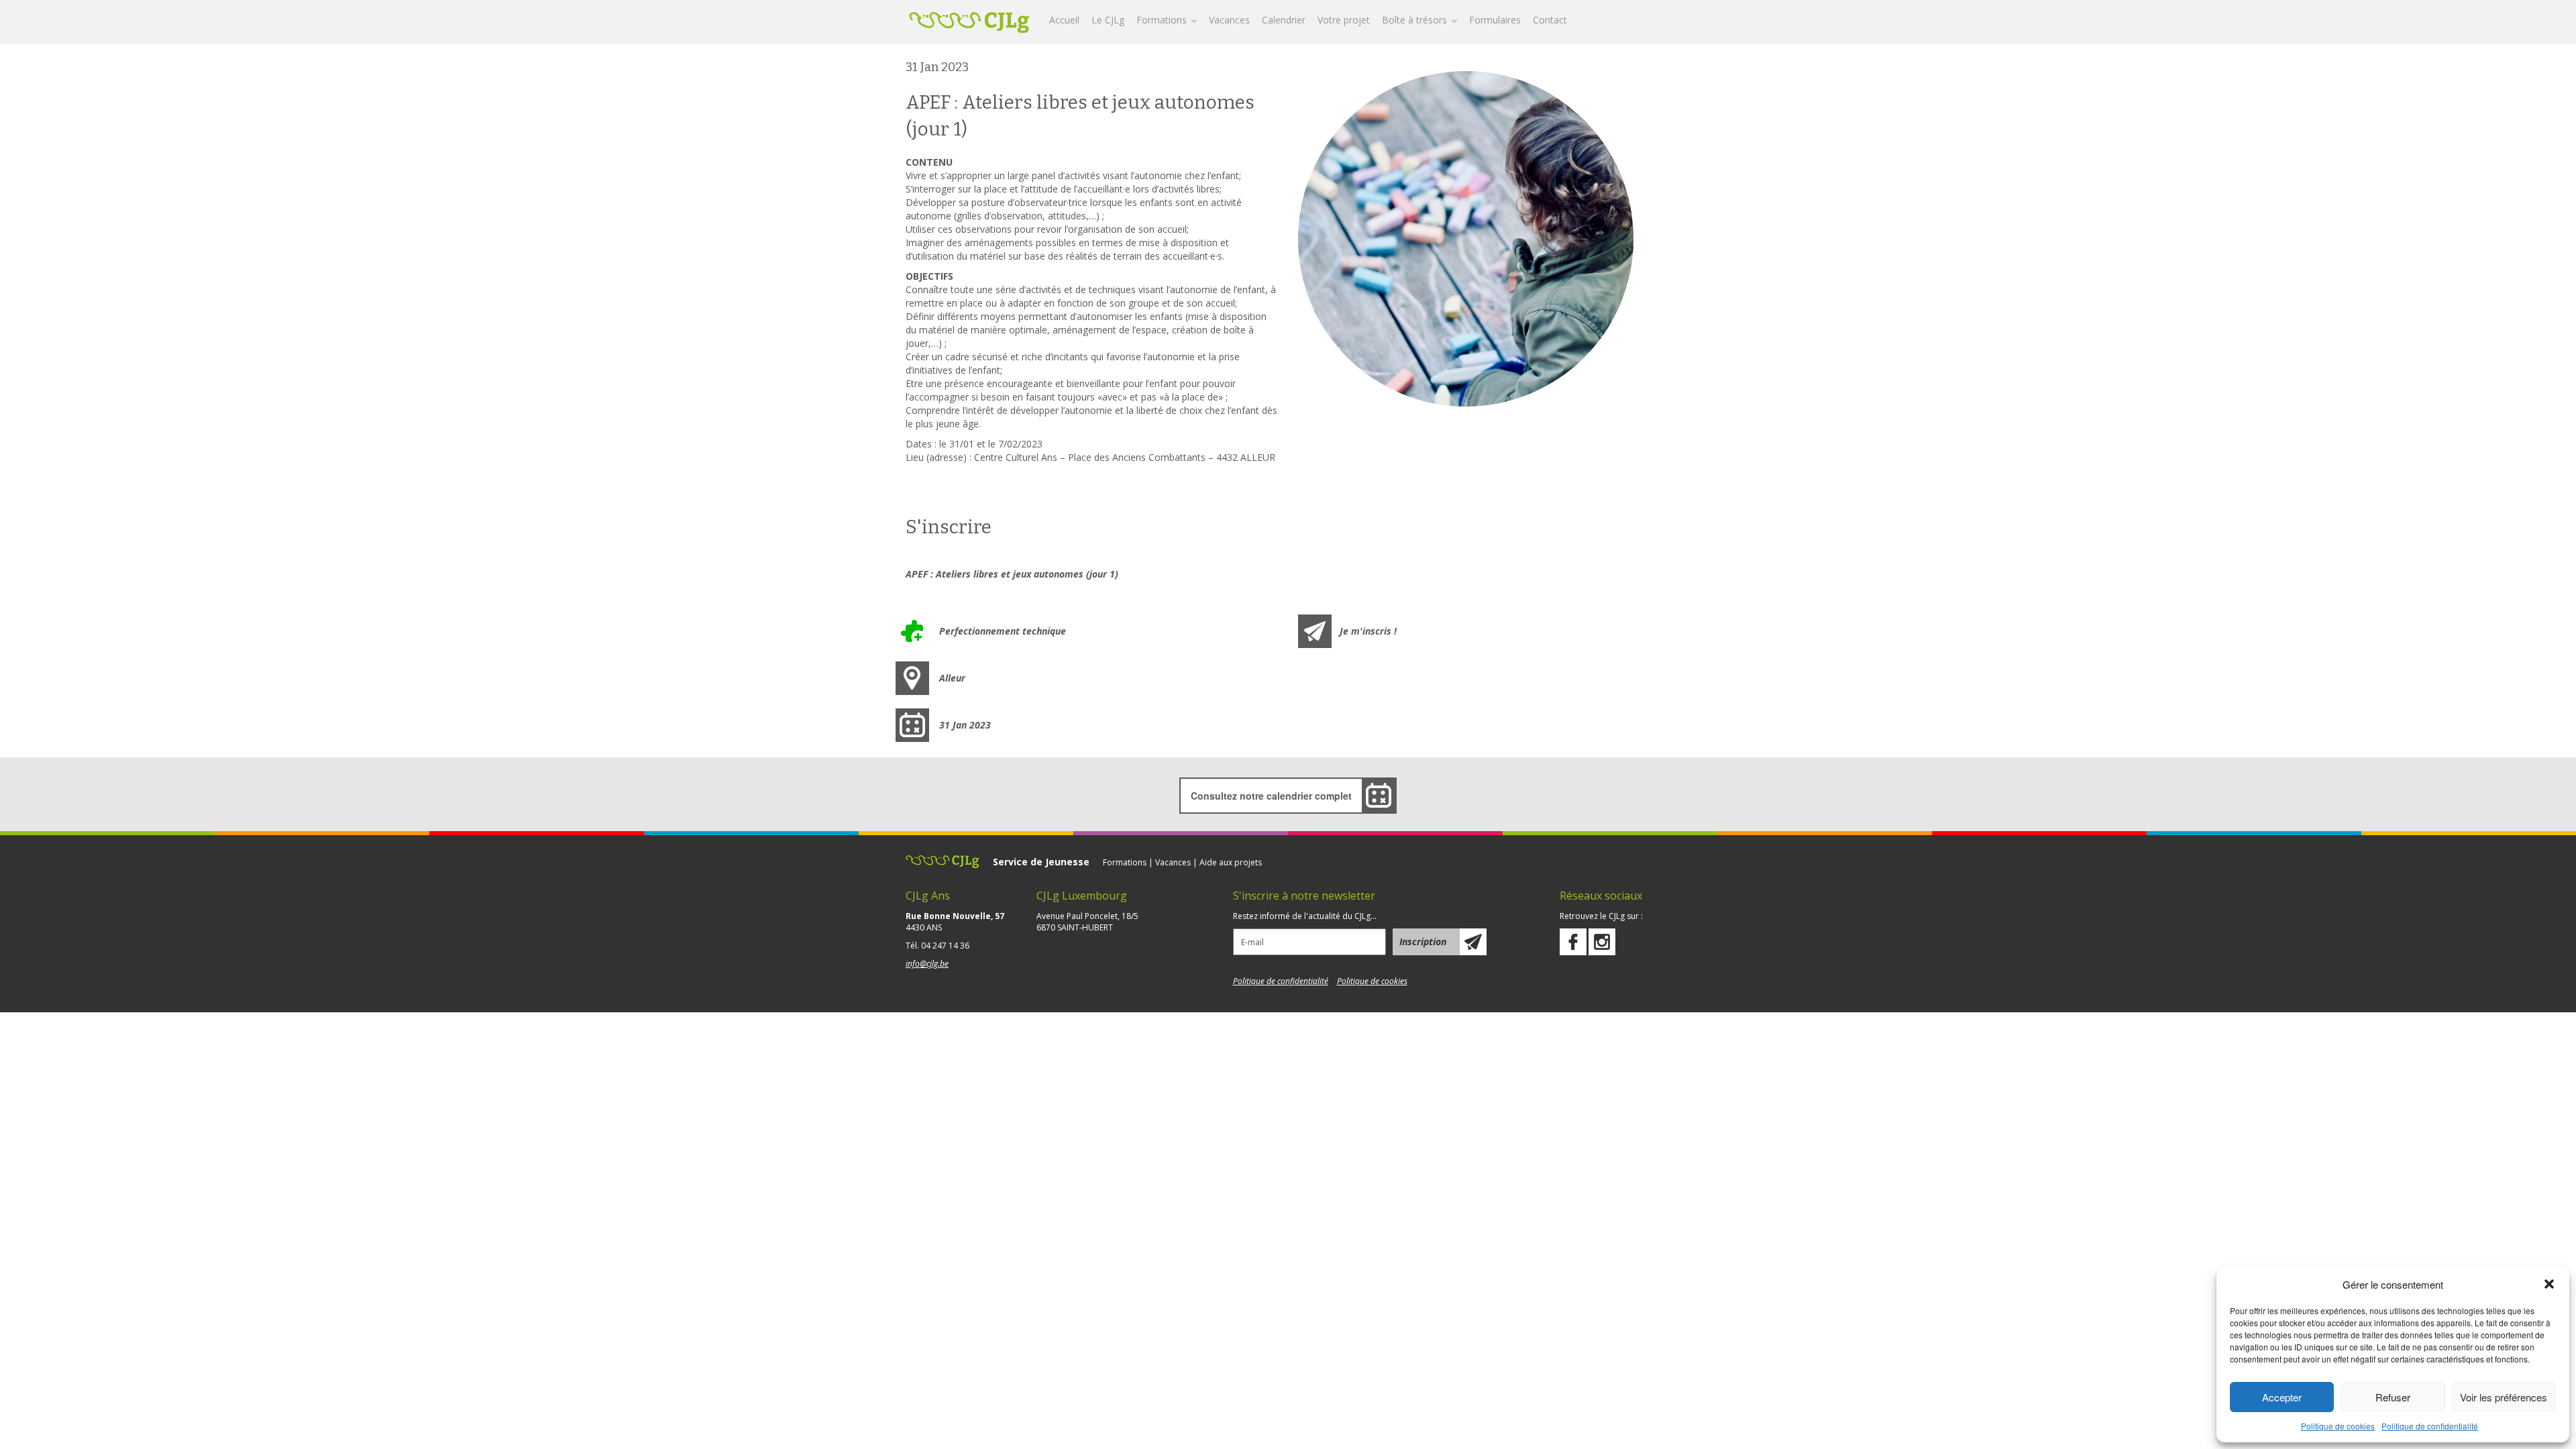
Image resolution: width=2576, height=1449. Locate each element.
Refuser (2393, 1397)
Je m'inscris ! (1368, 631)
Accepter (2282, 1397)
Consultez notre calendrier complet (1271, 796)
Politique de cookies (2338, 1426)
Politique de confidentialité (2430, 1426)
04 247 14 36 (945, 946)
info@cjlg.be (927, 964)
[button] (2549, 1284)
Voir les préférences (2504, 1397)
